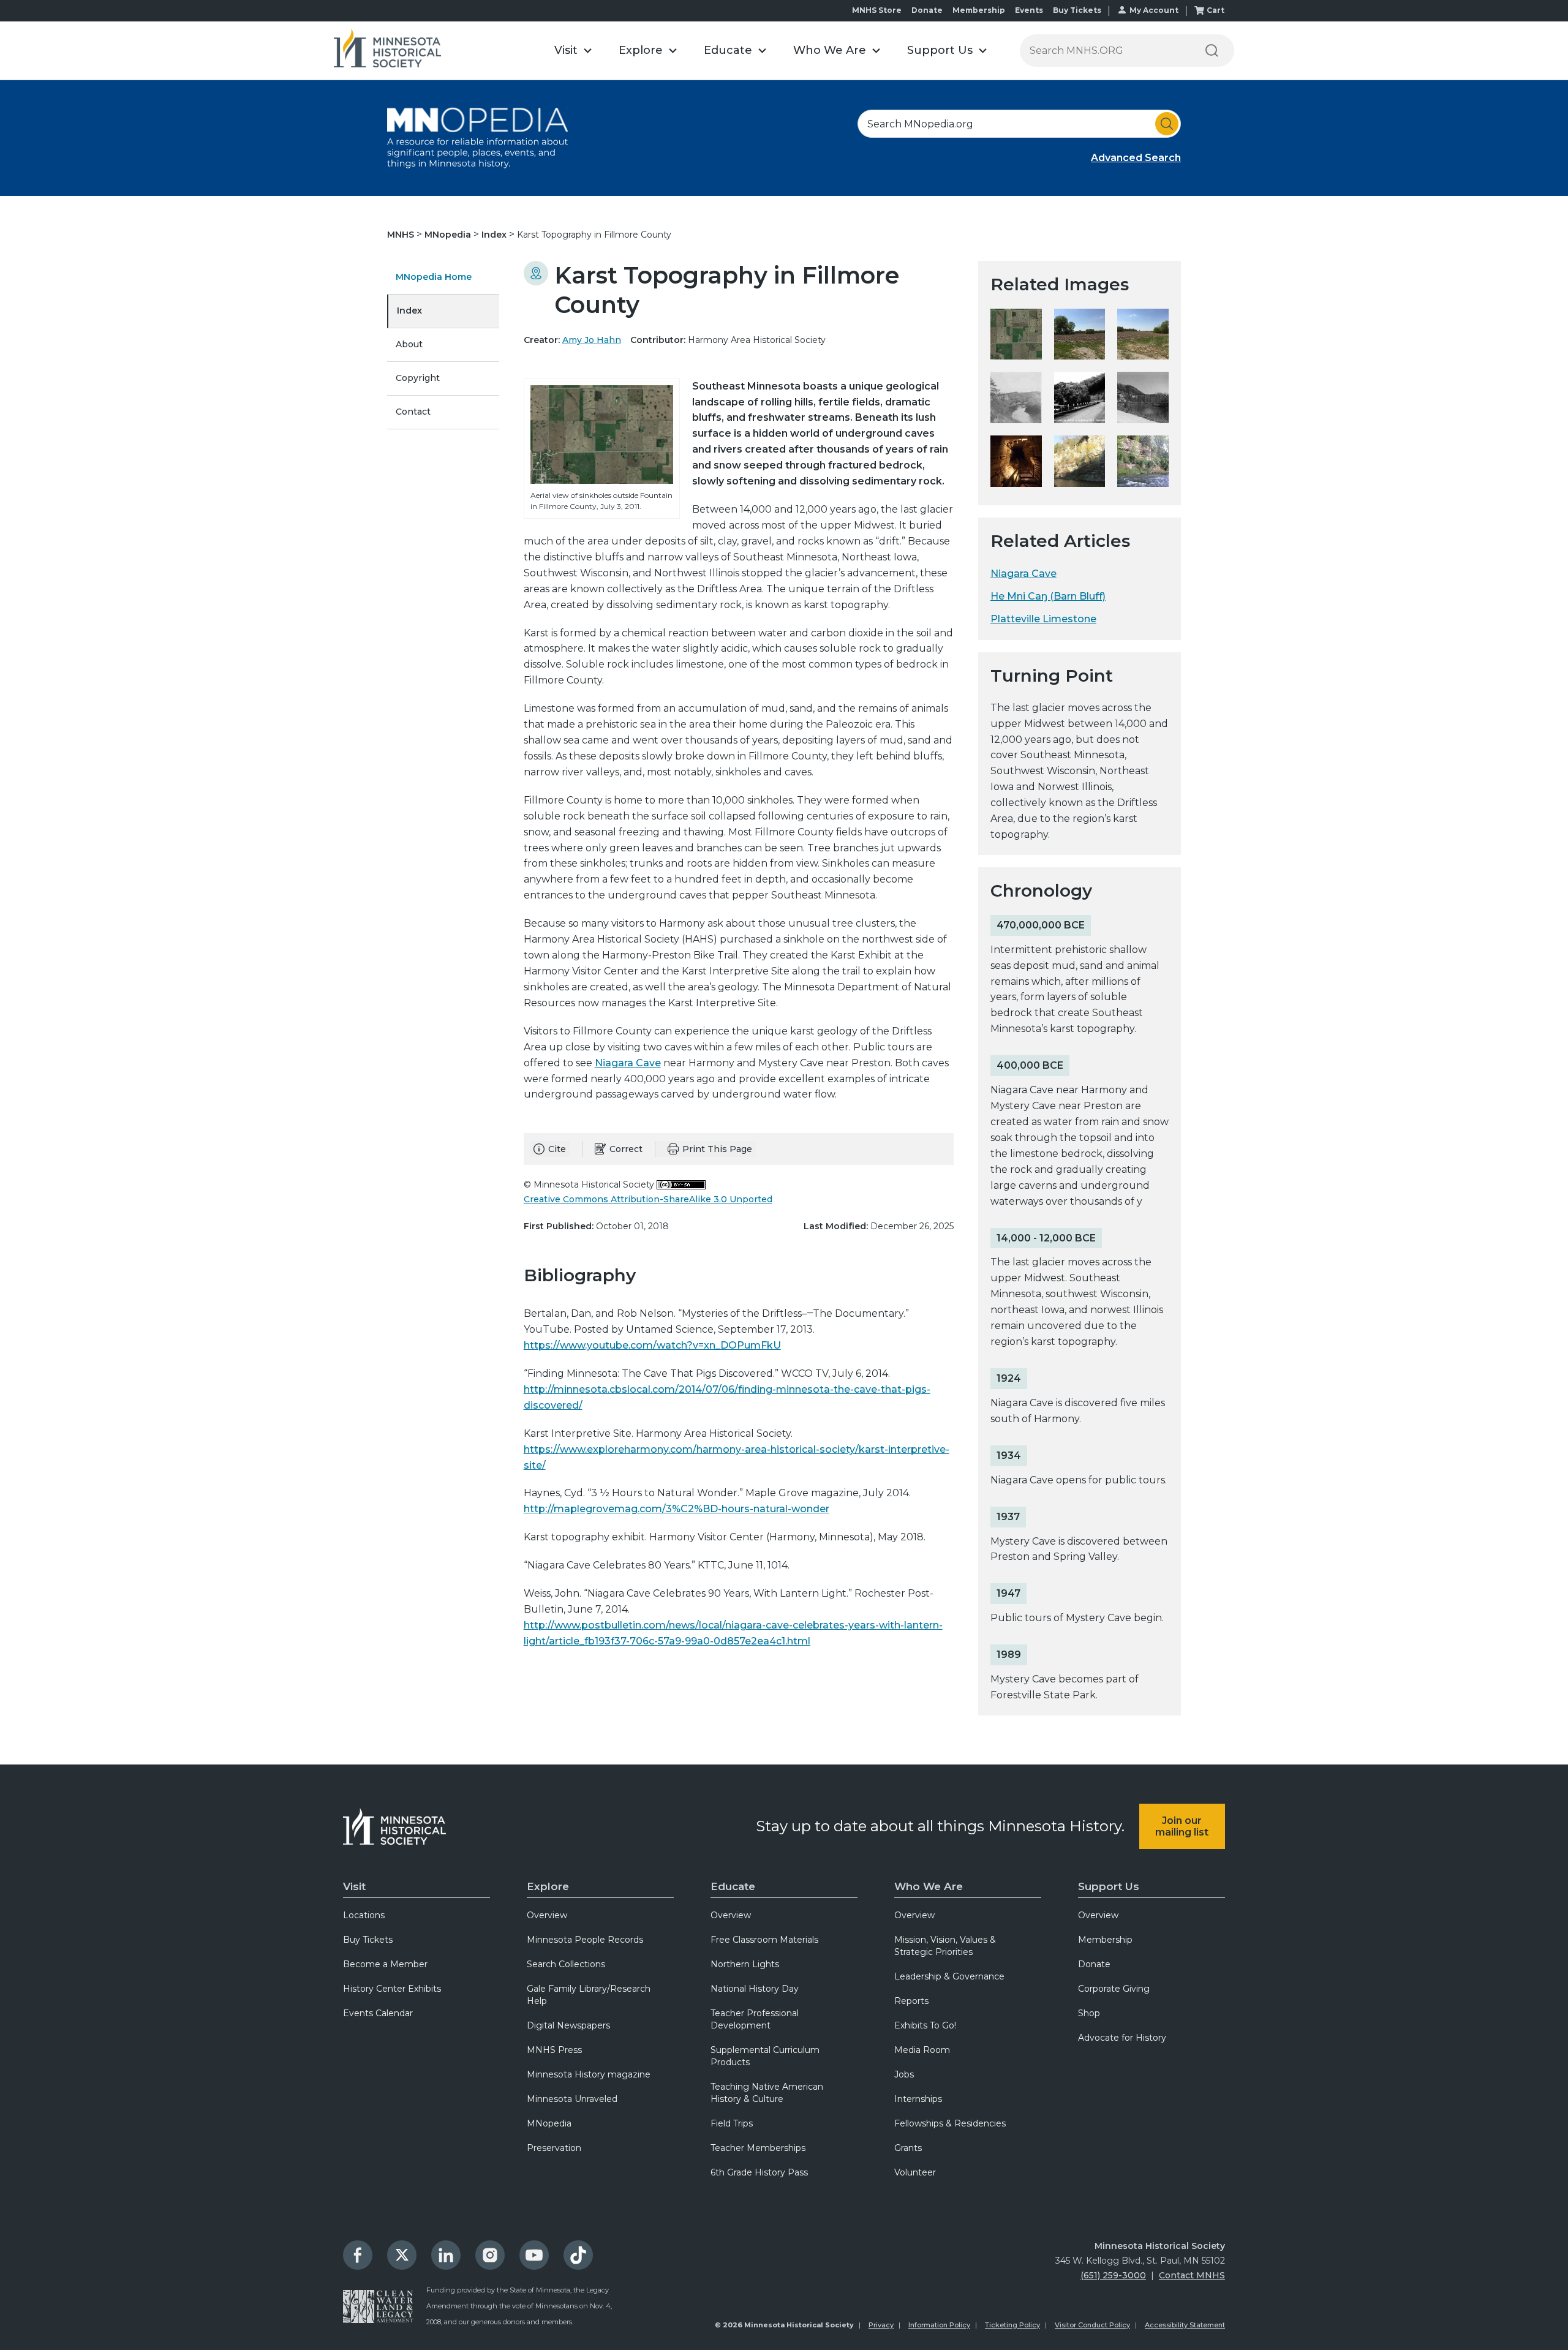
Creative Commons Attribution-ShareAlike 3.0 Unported (648, 1199)
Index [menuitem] (409, 311)
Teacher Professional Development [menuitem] (755, 2019)
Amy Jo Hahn (592, 340)
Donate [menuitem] (1094, 1964)
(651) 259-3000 (1113, 2275)
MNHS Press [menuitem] (554, 2050)
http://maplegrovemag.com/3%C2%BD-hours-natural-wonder (677, 1509)
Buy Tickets (1077, 10)
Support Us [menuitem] (1109, 1886)
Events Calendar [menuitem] (378, 2013)
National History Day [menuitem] (755, 1989)
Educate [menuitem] (733, 1886)
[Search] (1212, 51)
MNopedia (449, 235)
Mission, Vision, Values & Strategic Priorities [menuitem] (945, 1946)
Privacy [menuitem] (881, 2325)
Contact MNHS (1192, 2275)
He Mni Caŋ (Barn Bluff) (1048, 596)
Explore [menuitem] (548, 1886)
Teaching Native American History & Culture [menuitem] (767, 2093)
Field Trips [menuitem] (732, 2123)
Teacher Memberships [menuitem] (758, 2148)
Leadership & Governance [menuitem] (949, 1976)
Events (1029, 10)
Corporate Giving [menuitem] (1114, 1989)
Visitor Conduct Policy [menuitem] (1092, 2325)
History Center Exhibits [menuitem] (392, 1989)
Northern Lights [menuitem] (745, 1964)
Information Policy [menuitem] (939, 2325)
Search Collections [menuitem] (566, 1964)
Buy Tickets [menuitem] (368, 1940)
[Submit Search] (1167, 124)
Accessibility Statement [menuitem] (1185, 2325)
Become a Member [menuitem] (385, 1964)
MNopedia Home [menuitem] (434, 277)
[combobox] (1019, 124)
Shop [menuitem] (1089, 2013)
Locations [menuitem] (364, 1915)
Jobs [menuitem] (904, 2074)
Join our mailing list (1182, 1826)
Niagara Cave (628, 1063)
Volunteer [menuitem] (915, 2172)
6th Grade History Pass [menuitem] (759, 2172)
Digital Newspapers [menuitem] (568, 2025)
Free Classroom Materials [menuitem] (764, 1940)
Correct (626, 1149)
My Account (1154, 10)
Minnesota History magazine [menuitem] (589, 2074)
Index (495, 235)
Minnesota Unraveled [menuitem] (572, 2099)
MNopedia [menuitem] (549, 2123)
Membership (979, 10)
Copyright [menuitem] (418, 378)
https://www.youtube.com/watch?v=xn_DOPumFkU (652, 1345)
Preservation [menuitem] (554, 2148)
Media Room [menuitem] (922, 2050)
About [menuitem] (409, 344)
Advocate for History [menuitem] (1122, 2038)
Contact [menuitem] (413, 412)
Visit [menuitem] (354, 1886)
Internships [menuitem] (918, 2099)
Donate (927, 10)
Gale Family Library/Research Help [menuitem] (589, 1995)
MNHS (402, 235)
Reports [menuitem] (911, 2001)
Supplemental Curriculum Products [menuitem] (765, 2056)
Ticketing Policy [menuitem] (1012, 2325)
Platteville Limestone (1043, 619)
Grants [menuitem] (908, 2148)
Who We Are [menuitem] (929, 1886)
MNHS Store (877, 10)
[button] (573, 51)
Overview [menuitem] (547, 1915)
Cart (1216, 10)
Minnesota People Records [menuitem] (585, 1940)
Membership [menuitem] (1105, 1940)
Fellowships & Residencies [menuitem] (950, 2123)
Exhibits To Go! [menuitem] (925, 2025)
